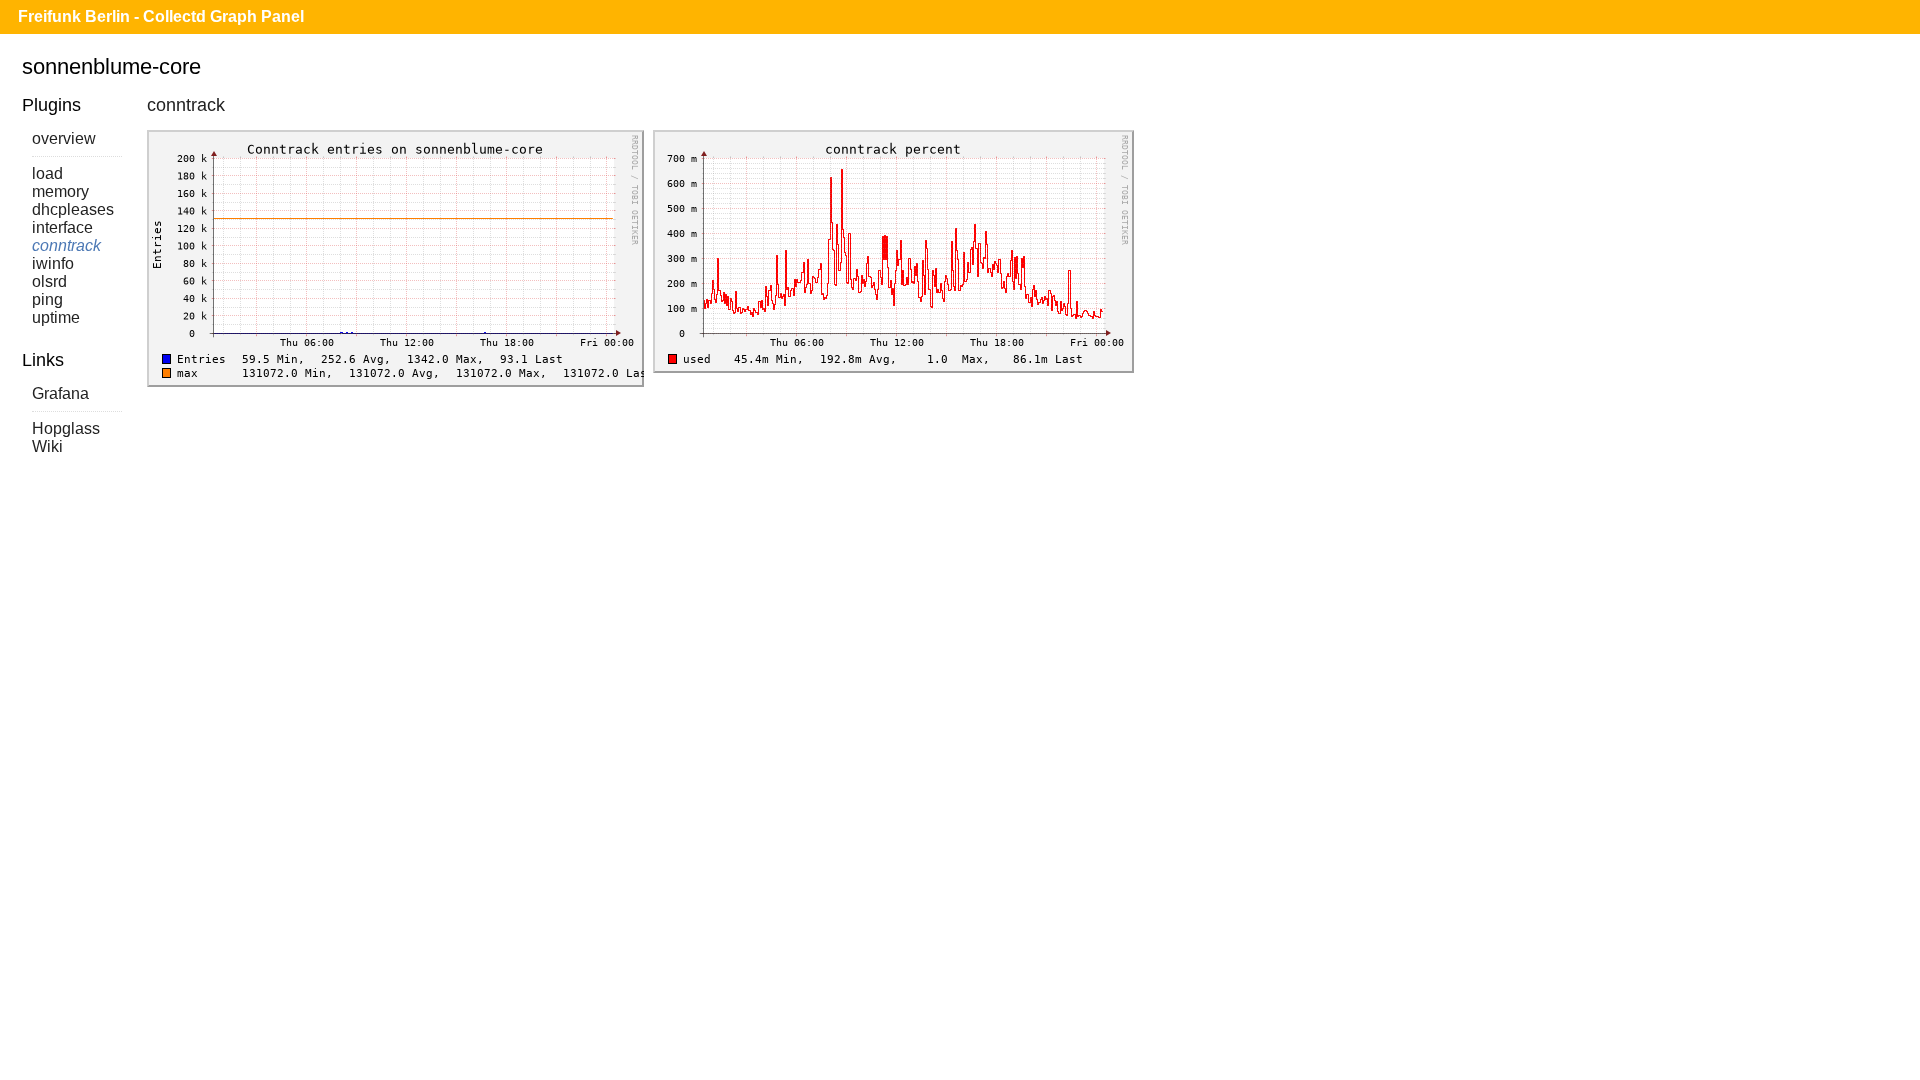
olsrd (49, 281)
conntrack (66, 245)
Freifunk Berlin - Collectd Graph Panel (161, 16)
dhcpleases (73, 209)
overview (64, 138)
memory (60, 191)
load (47, 173)
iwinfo (53, 263)
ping (47, 299)
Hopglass (66, 428)
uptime (56, 317)
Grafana (60, 393)
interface (62, 227)
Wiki (47, 446)
